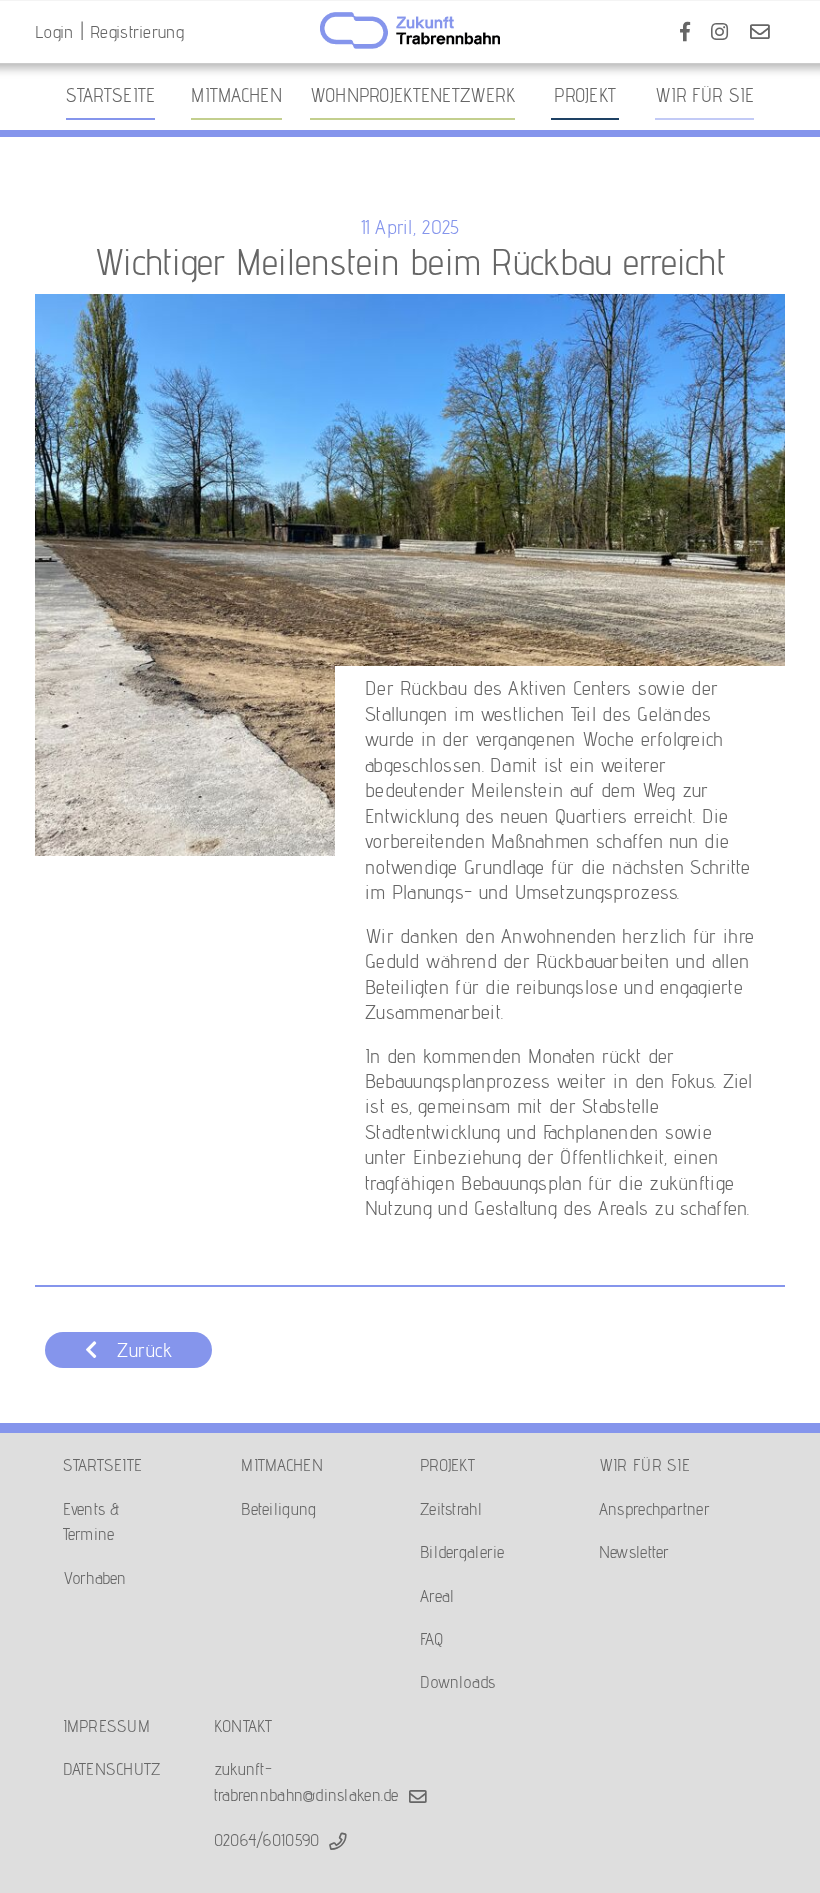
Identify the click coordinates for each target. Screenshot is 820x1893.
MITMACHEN (281, 1464)
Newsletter (634, 1551)
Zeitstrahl (451, 1508)
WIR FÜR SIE (644, 1464)
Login (54, 31)
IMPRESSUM (106, 1725)
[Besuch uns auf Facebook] (685, 32)
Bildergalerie (462, 1551)
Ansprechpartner (654, 1508)
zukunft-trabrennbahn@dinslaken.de (306, 1781)
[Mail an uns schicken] (760, 32)
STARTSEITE (103, 1464)
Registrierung (137, 31)
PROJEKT (447, 1464)
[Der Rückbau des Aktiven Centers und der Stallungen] (410, 575)
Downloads (457, 1681)
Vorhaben (95, 1577)
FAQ (431, 1638)
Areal (437, 1595)
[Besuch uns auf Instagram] (719, 32)
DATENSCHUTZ (112, 1768)
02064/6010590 (267, 1839)
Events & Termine (91, 1521)
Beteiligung (278, 1508)
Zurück (144, 1350)
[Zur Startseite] (410, 30)
